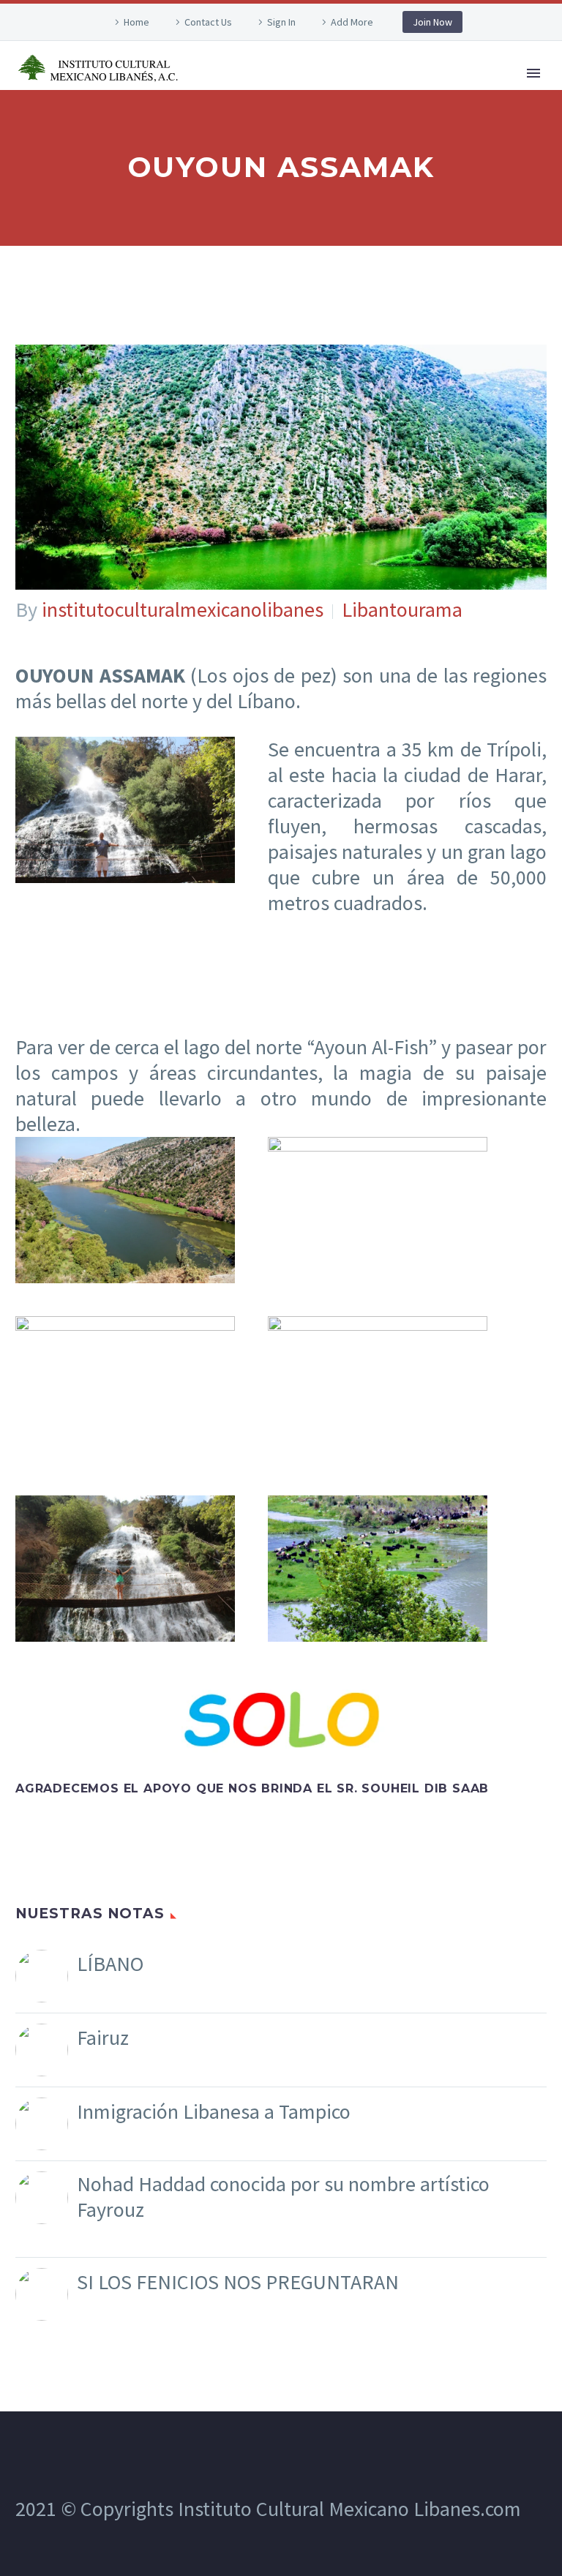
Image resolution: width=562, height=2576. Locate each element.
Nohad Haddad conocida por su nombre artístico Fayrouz (283, 2197)
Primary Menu (533, 73)
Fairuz (103, 2038)
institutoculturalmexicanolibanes (183, 609)
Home (136, 22)
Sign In (281, 22)
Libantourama (402, 609)
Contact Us (208, 22)
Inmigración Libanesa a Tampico (214, 2112)
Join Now (432, 22)
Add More (352, 22)
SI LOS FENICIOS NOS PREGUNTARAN (238, 2282)
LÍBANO (110, 1964)
